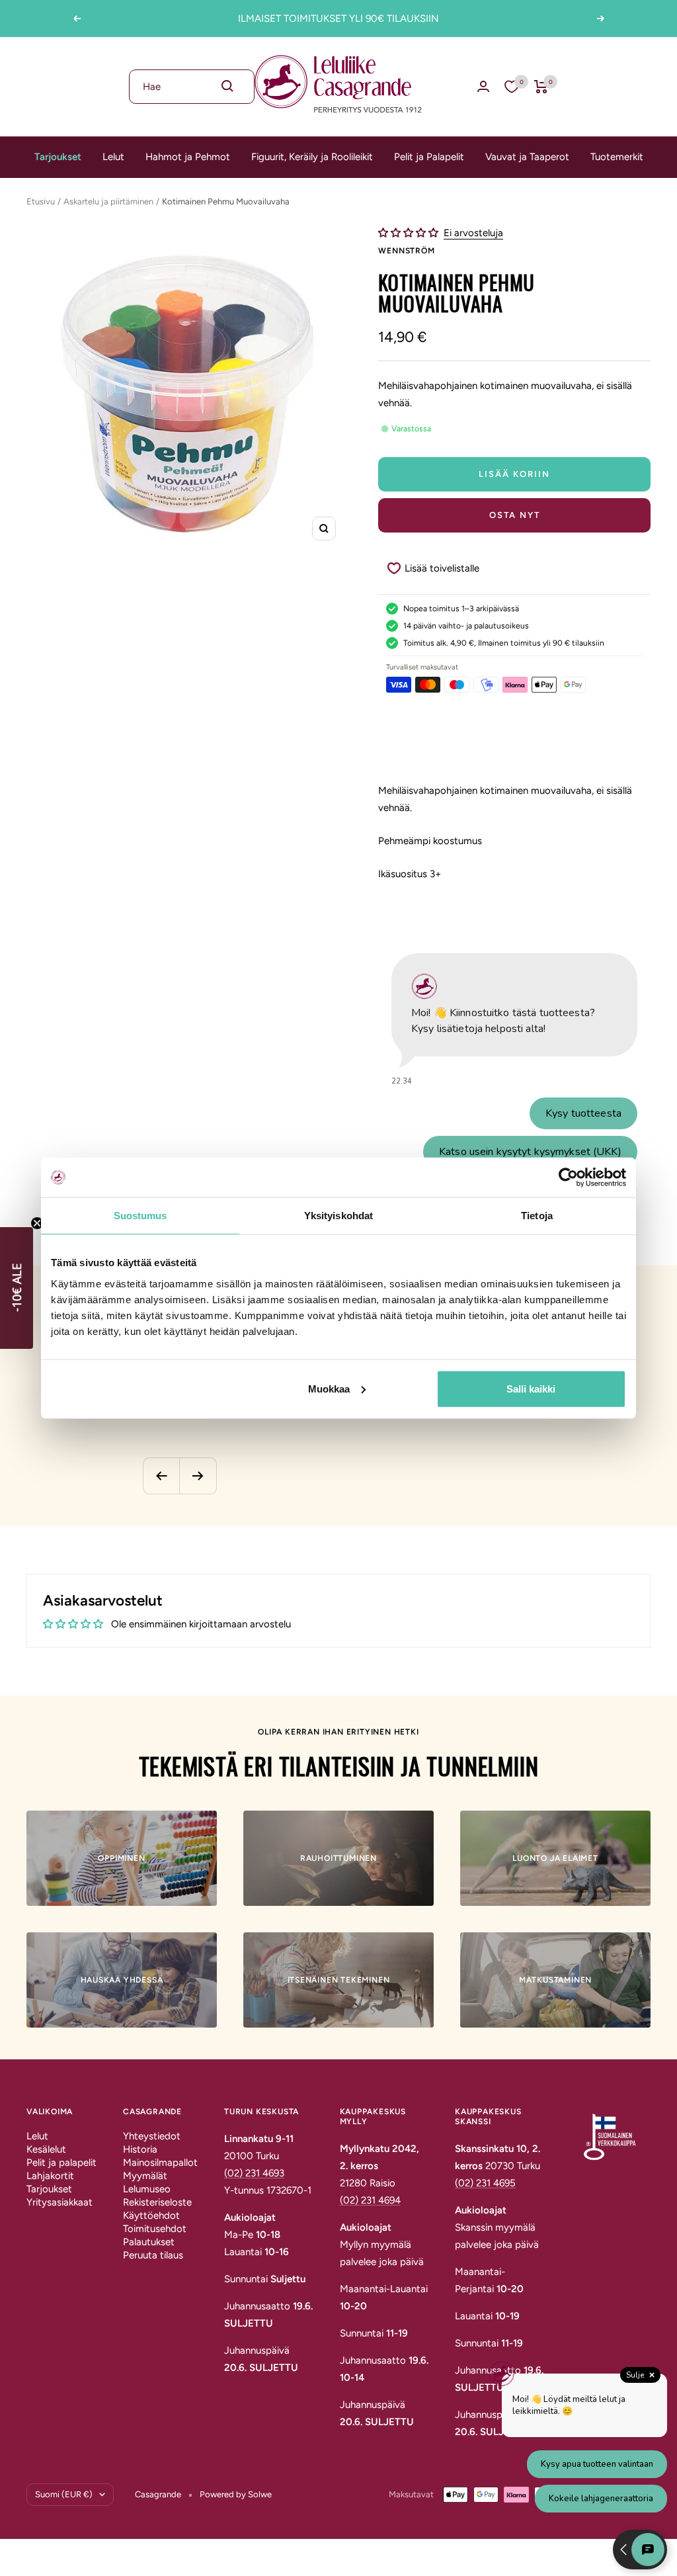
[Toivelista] (512, 87)
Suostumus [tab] (140, 1216)
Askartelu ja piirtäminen (108, 201)
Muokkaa (329, 1388)
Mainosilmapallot (160, 2163)
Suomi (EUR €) (64, 2494)
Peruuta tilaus (153, 2255)
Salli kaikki (531, 1388)
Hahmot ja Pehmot (188, 157)
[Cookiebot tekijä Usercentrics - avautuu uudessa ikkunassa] (568, 1178)
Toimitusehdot (155, 2229)
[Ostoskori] (541, 87)
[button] (410, 233)
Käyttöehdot (151, 2215)
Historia (140, 2149)
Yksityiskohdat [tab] (338, 1216)
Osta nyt (515, 515)
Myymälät (145, 2176)
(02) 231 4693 (254, 2173)
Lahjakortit (50, 2176)
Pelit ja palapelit (61, 2163)
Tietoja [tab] (537, 1216)
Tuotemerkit (617, 157)
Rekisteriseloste (157, 2202)
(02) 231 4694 (370, 2200)
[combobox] (192, 87)
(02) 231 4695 (485, 2183)
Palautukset (149, 2242)
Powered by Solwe (236, 2494)
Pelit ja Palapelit (429, 157)
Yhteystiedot (152, 2136)
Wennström (406, 251)
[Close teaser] (37, 1223)
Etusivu (41, 201)
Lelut (113, 157)
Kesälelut (46, 2149)
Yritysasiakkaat (60, 2202)
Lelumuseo (147, 2189)
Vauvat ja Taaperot (527, 157)
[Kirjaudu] (483, 86)
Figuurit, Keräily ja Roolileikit (312, 157)
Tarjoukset (58, 157)
